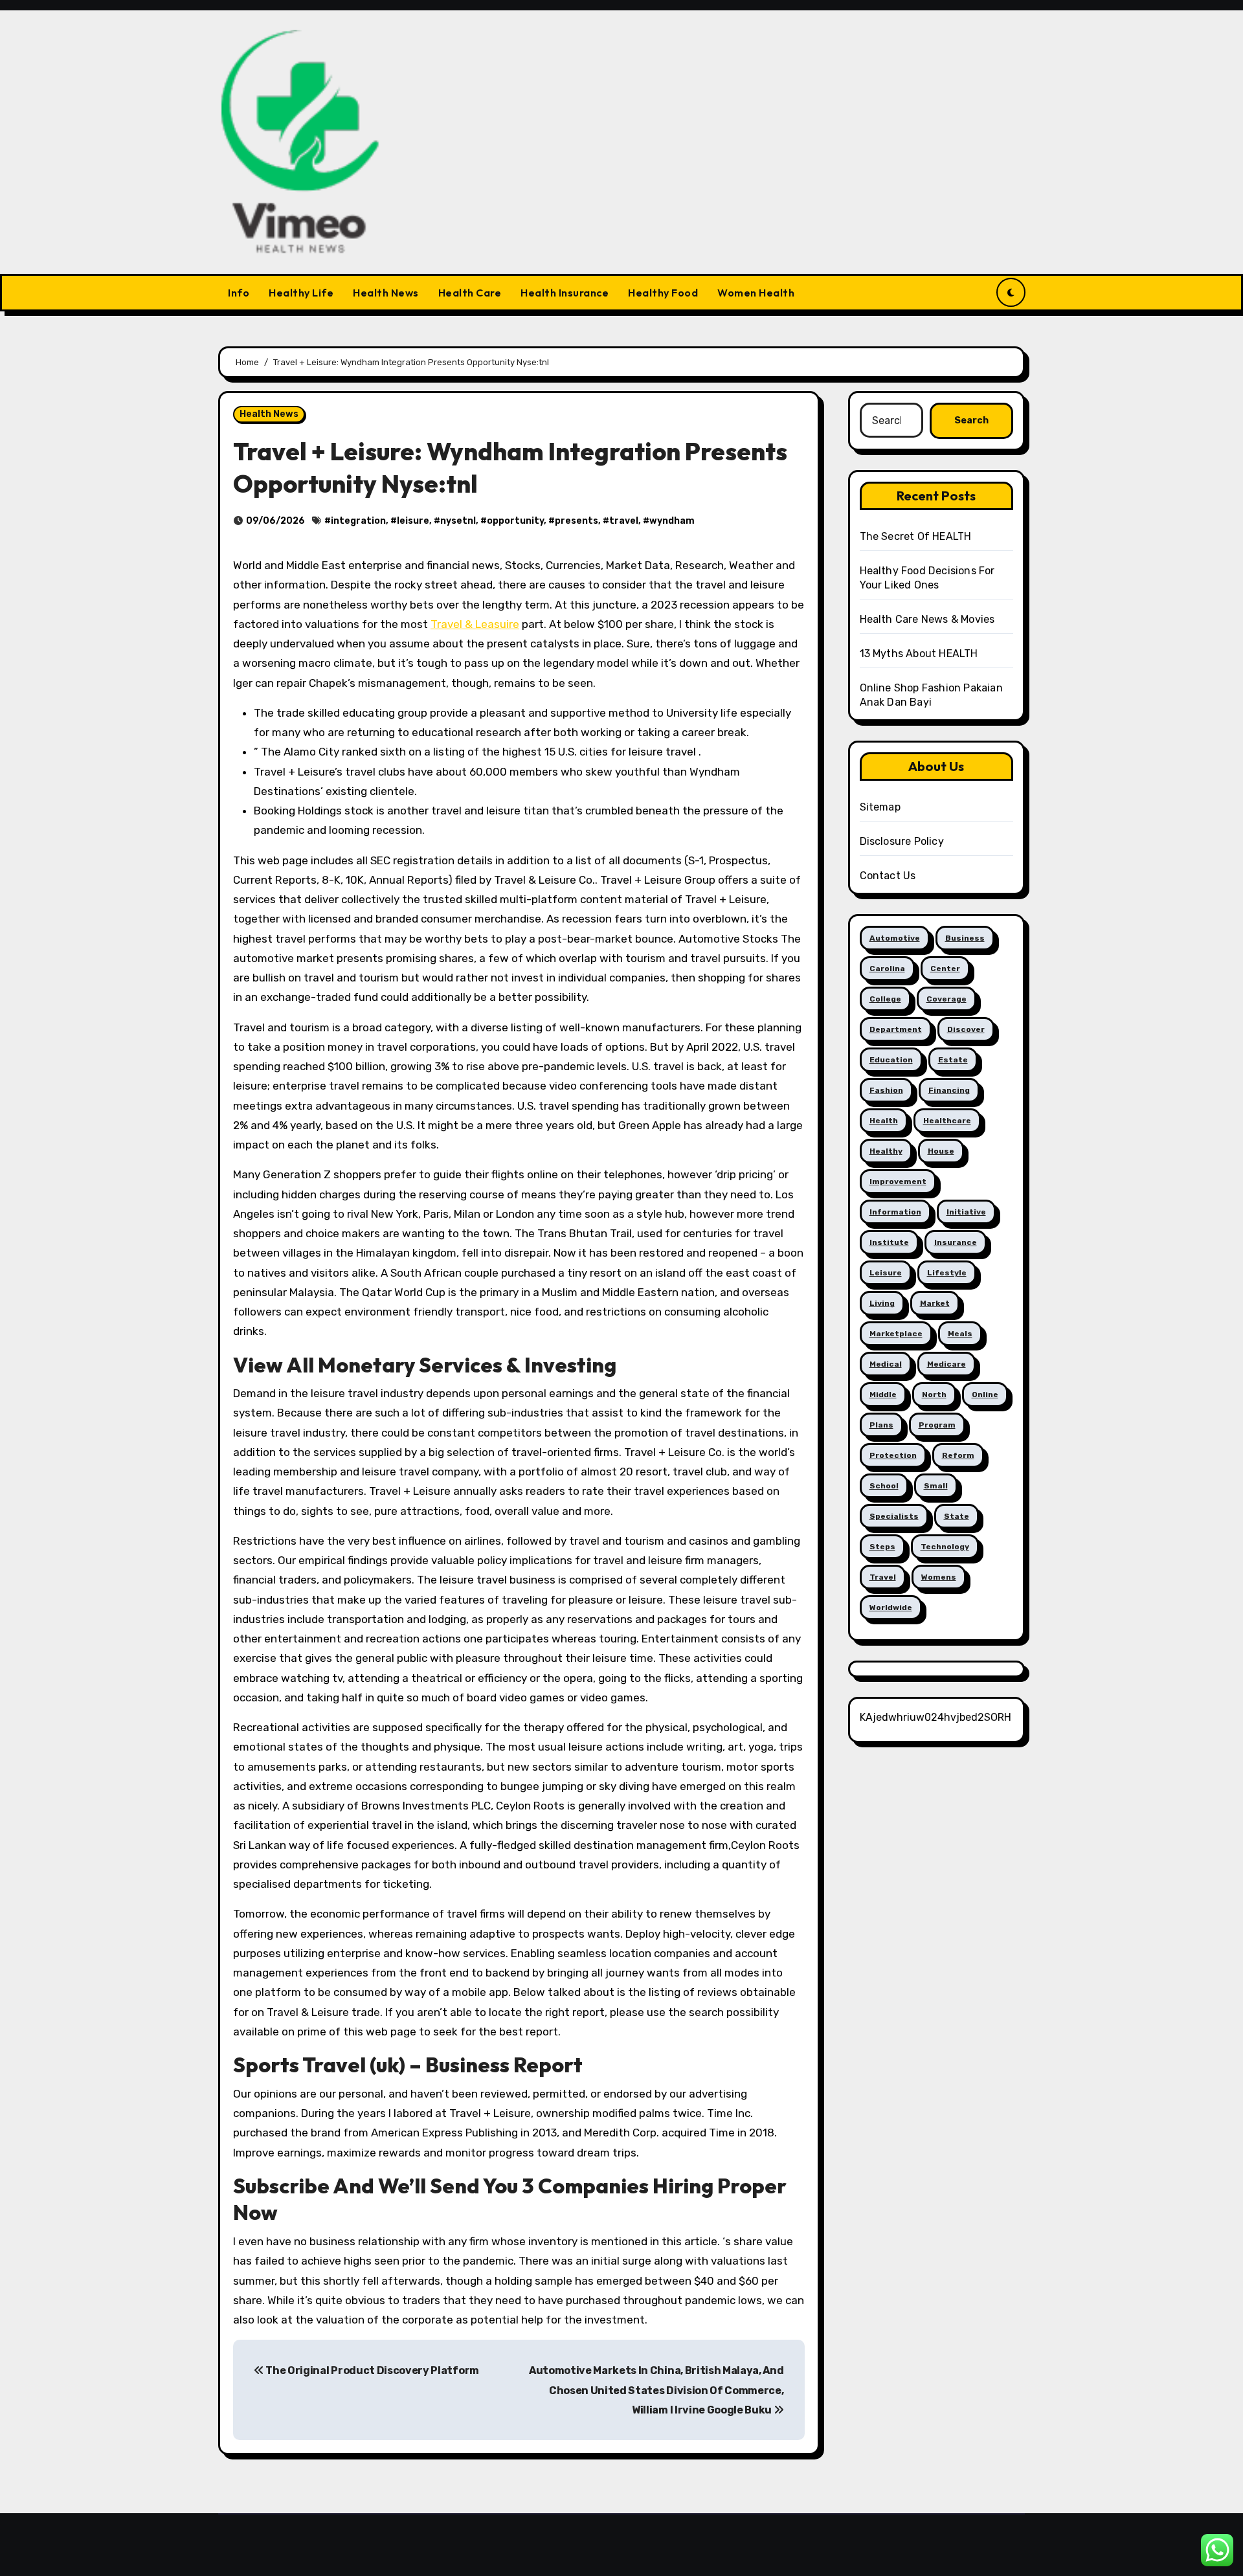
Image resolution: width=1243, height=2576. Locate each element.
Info (239, 293)
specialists (894, 1516)
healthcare (947, 1121)
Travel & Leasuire (475, 624)
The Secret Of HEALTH (916, 536)
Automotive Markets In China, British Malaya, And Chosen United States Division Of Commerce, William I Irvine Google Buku (656, 2390)
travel (624, 521)
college (885, 999)
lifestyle (947, 1273)
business (965, 938)
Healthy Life (301, 293)
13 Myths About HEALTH (919, 654)
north (934, 1394)
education (891, 1060)
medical (886, 1364)
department (896, 1029)
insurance (956, 1242)
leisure (413, 521)
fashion (886, 1090)
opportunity (515, 521)
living (882, 1303)
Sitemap (880, 807)
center (945, 969)
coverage (946, 999)
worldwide (891, 1607)
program (937, 1425)
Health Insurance (565, 293)
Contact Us (888, 876)
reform (958, 1455)
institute (889, 1242)
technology (945, 1547)
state (957, 1516)
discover (966, 1029)
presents (577, 521)
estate (953, 1060)
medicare (946, 1364)
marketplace (896, 1334)
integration (358, 521)
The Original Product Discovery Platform (372, 2370)
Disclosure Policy (902, 841)
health (884, 1121)
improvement (898, 1182)
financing (949, 1090)
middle (883, 1394)
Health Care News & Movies (927, 619)
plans (881, 1425)
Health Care (470, 293)
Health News (386, 293)
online (985, 1394)
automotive (895, 938)
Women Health (756, 293)
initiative (966, 1212)
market (935, 1303)
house (941, 1151)
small (936, 1486)
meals (960, 1334)
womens (939, 1577)
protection (893, 1455)
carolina (887, 969)
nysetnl (458, 521)
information (895, 1212)
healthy (886, 1151)
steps (882, 1547)
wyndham (672, 521)
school (884, 1486)
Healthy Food (663, 293)
